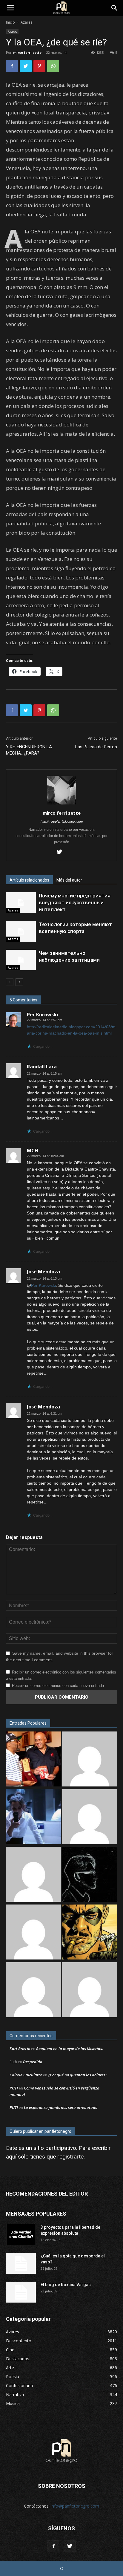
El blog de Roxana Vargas (66, 2285)
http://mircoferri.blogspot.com (62, 822)
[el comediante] (90, 1933)
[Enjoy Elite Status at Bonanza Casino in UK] (90, 1817)
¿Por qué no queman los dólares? (78, 2075)
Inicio (10, 22)
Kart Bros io (20, 2049)
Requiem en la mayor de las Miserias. (70, 2049)
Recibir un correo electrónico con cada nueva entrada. (59, 1686)
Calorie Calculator (26, 2075)
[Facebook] (53, 2546)
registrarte (70, 2157)
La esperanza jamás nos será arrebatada (61, 2107)
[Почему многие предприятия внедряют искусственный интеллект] (21, 903)
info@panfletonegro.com (75, 2506)
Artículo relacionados (29, 880)
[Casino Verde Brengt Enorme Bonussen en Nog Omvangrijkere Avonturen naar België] (33, 1933)
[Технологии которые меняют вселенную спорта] (21, 931)
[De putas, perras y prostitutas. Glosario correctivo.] (90, 1875)
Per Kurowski (43, 1015)
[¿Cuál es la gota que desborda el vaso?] (21, 2263)
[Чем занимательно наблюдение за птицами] (21, 960)
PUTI (14, 2088)
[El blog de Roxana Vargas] (21, 2292)
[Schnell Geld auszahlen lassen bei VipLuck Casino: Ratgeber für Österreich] (90, 1760)
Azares (26, 22)
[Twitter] (62, 852)
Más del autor (69, 880)
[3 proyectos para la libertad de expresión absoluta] (21, 2235)
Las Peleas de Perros (96, 747)
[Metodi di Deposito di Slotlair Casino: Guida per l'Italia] (90, 1990)
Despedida (33, 2062)
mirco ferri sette (27, 52)
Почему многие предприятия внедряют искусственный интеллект (75, 902)
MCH (33, 1151)
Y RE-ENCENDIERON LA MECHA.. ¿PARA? (29, 750)
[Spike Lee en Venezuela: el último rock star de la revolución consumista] (33, 1760)
